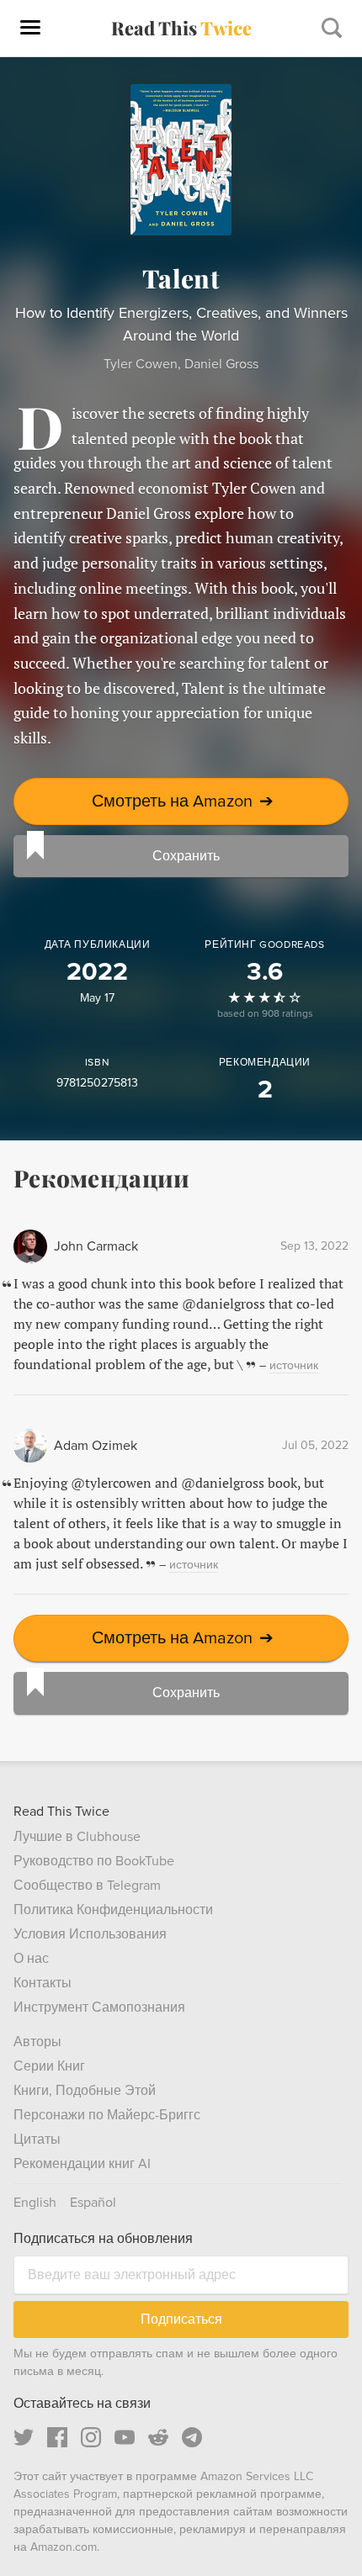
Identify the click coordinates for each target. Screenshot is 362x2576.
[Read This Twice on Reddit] (158, 2437)
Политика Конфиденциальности (113, 1910)
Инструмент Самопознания (99, 2007)
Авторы (37, 2042)
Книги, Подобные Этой (85, 2091)
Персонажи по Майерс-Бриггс (107, 2115)
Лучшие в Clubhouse (77, 1837)
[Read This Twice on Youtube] (125, 2437)
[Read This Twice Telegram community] (192, 2437)
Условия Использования (90, 1934)
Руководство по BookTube (94, 1861)
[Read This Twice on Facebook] (57, 2437)
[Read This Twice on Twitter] (24, 2437)
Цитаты (37, 2140)
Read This (181, 28)
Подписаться (181, 2319)
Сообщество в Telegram (87, 1886)
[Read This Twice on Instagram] (91, 2437)
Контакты (43, 1983)
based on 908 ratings (265, 1014)
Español (93, 2203)
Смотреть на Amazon (183, 801)
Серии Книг (49, 2066)
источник (294, 1365)
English (35, 2203)
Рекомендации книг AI (82, 2164)
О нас (31, 1959)
